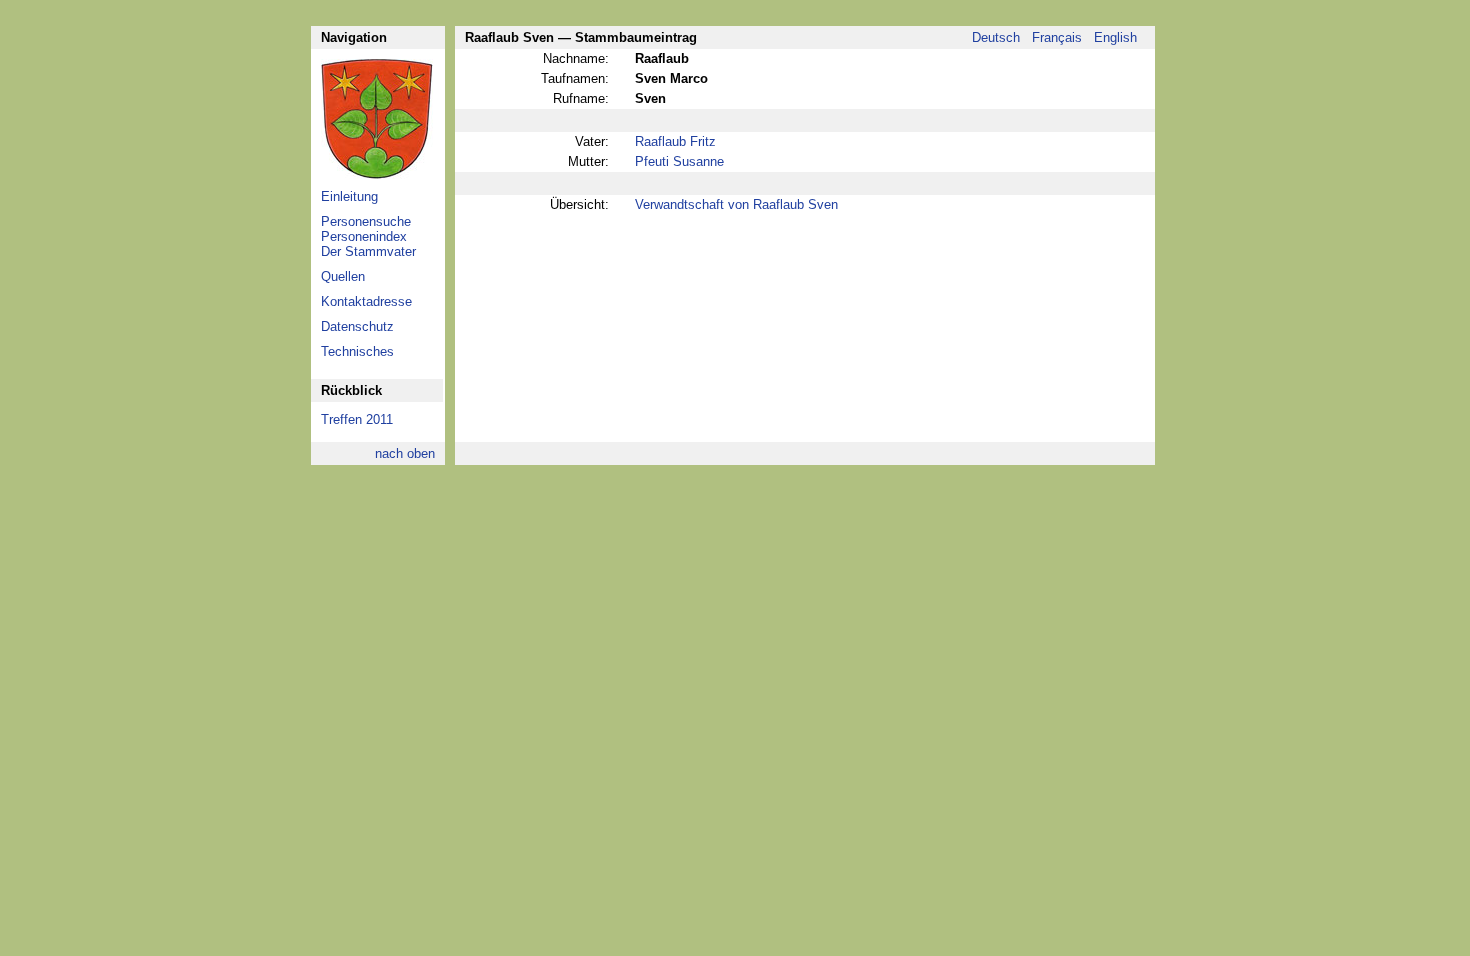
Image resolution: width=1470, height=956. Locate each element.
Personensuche (366, 221)
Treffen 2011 (357, 419)
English (1115, 37)
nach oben (405, 453)
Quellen (343, 276)
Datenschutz (357, 326)
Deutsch (996, 37)
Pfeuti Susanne (679, 161)
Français (1057, 37)
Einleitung (349, 196)
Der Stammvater (368, 251)
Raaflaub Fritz (675, 141)
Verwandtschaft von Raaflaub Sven (736, 204)
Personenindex (364, 236)
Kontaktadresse (366, 301)
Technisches (357, 351)
